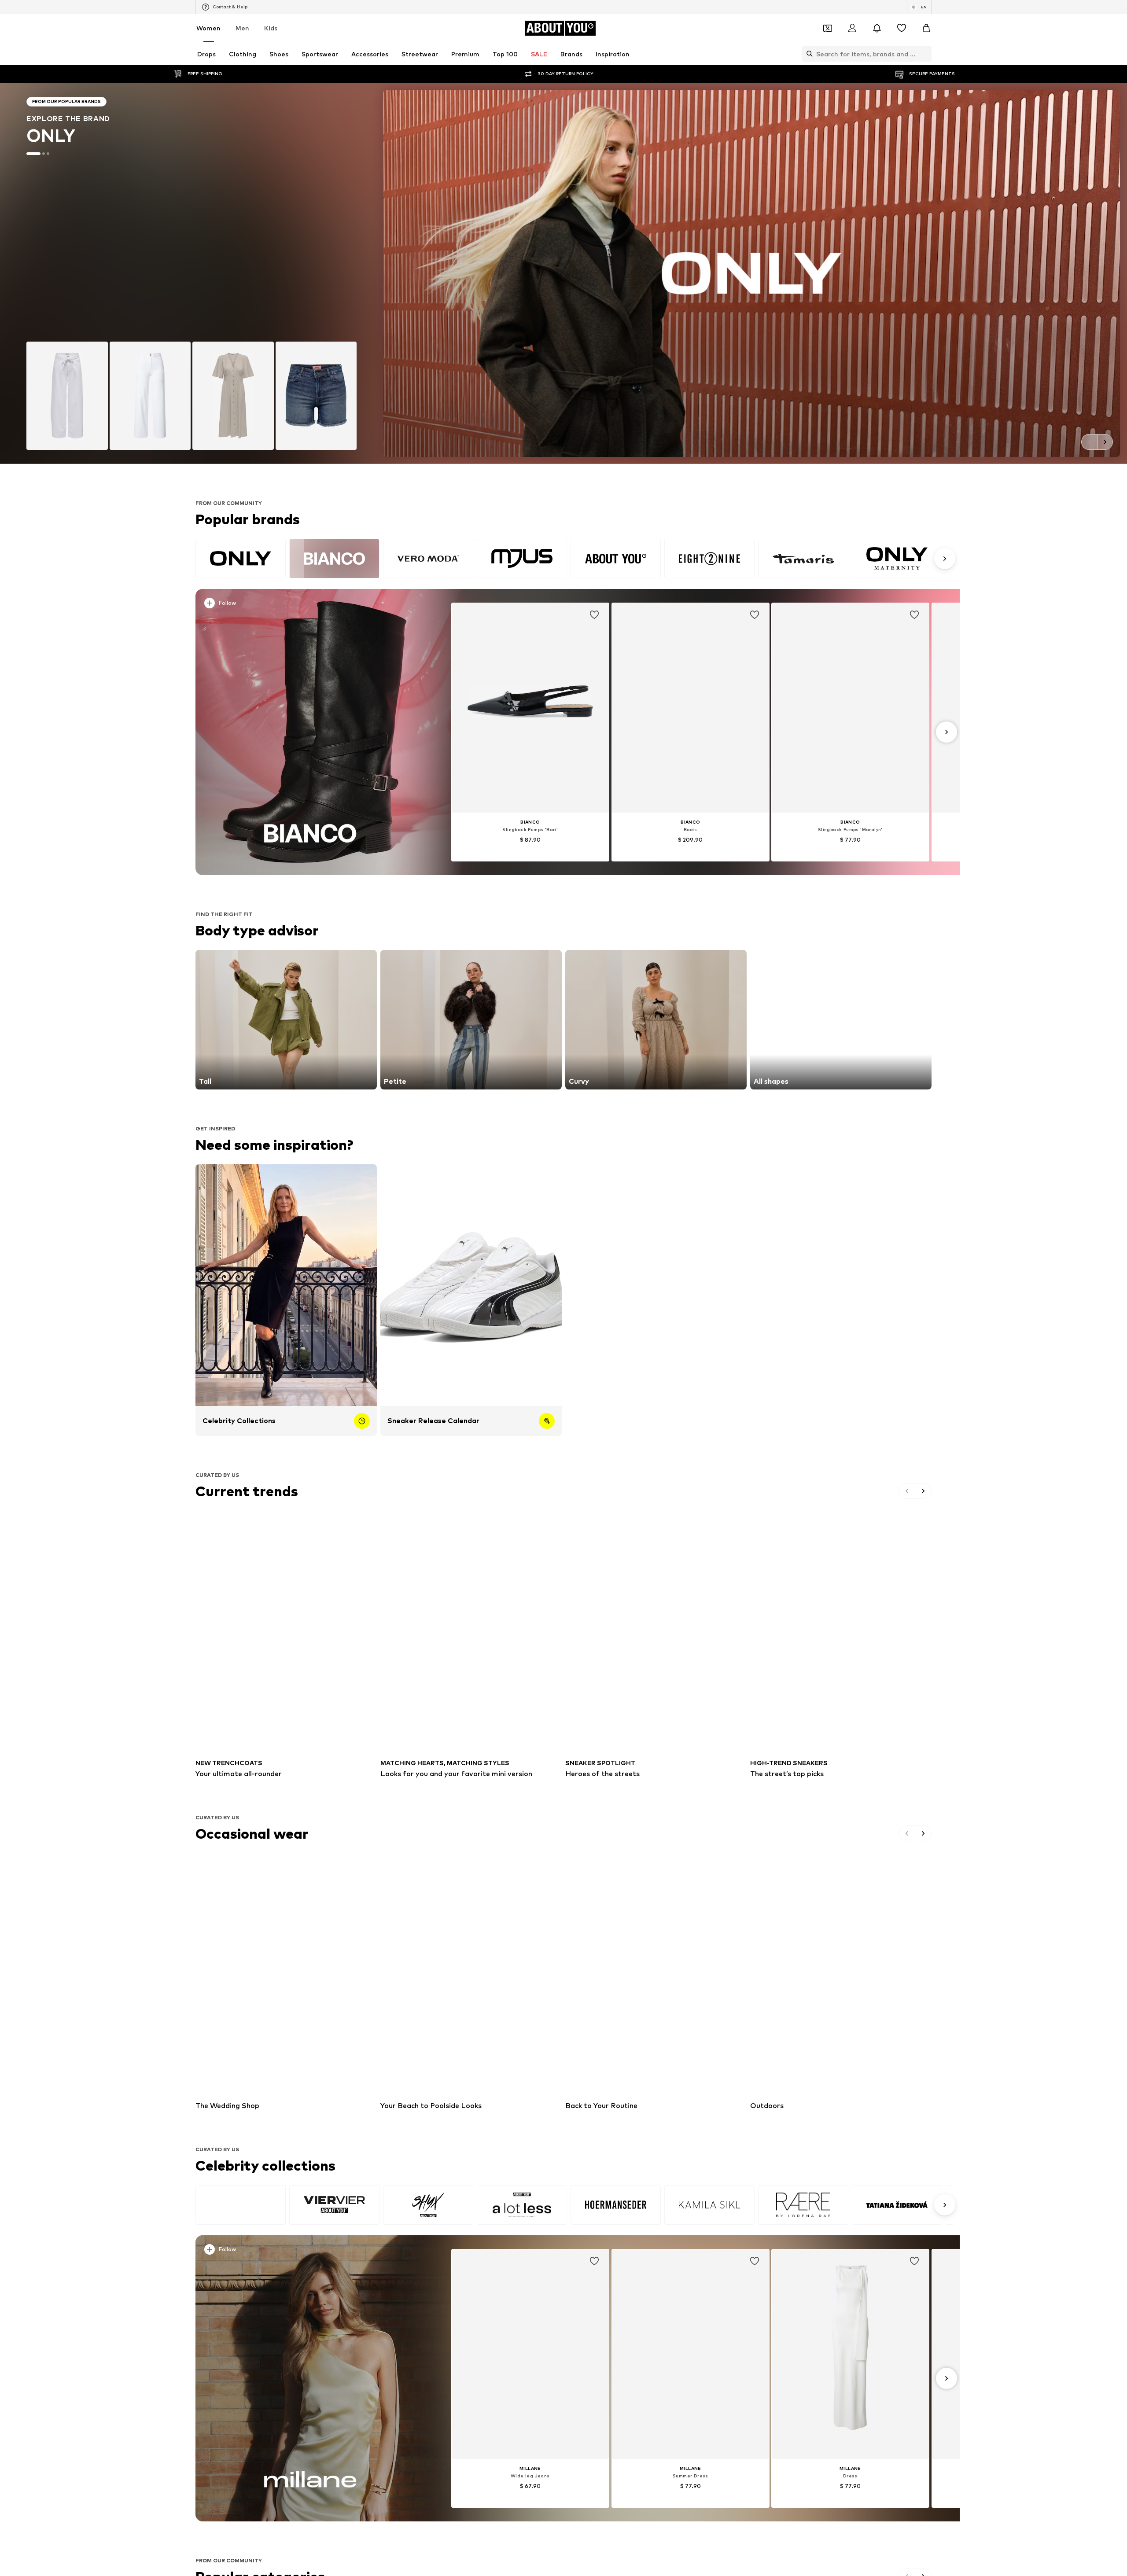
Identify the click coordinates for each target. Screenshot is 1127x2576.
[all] (574, 559)
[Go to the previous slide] (1089, 442)
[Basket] (926, 28)
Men (242, 28)
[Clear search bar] (925, 54)
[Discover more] (310, 732)
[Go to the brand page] (563, 273)
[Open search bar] (807, 54)
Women (208, 28)
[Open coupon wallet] (828, 28)
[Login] (852, 28)
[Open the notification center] (877, 28)
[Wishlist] (902, 28)
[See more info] (312, 605)
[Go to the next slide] (1105, 442)
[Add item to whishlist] (594, 615)
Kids (271, 28)
